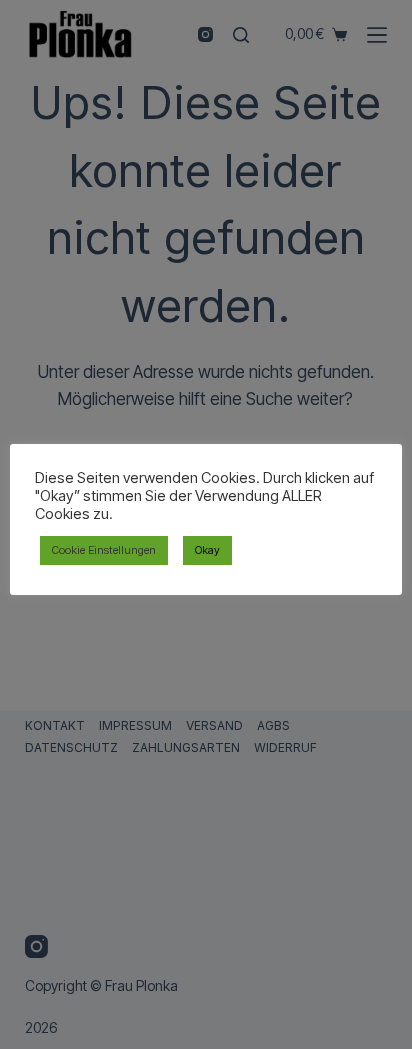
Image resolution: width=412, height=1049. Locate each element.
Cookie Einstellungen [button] (104, 550)
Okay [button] (207, 550)
